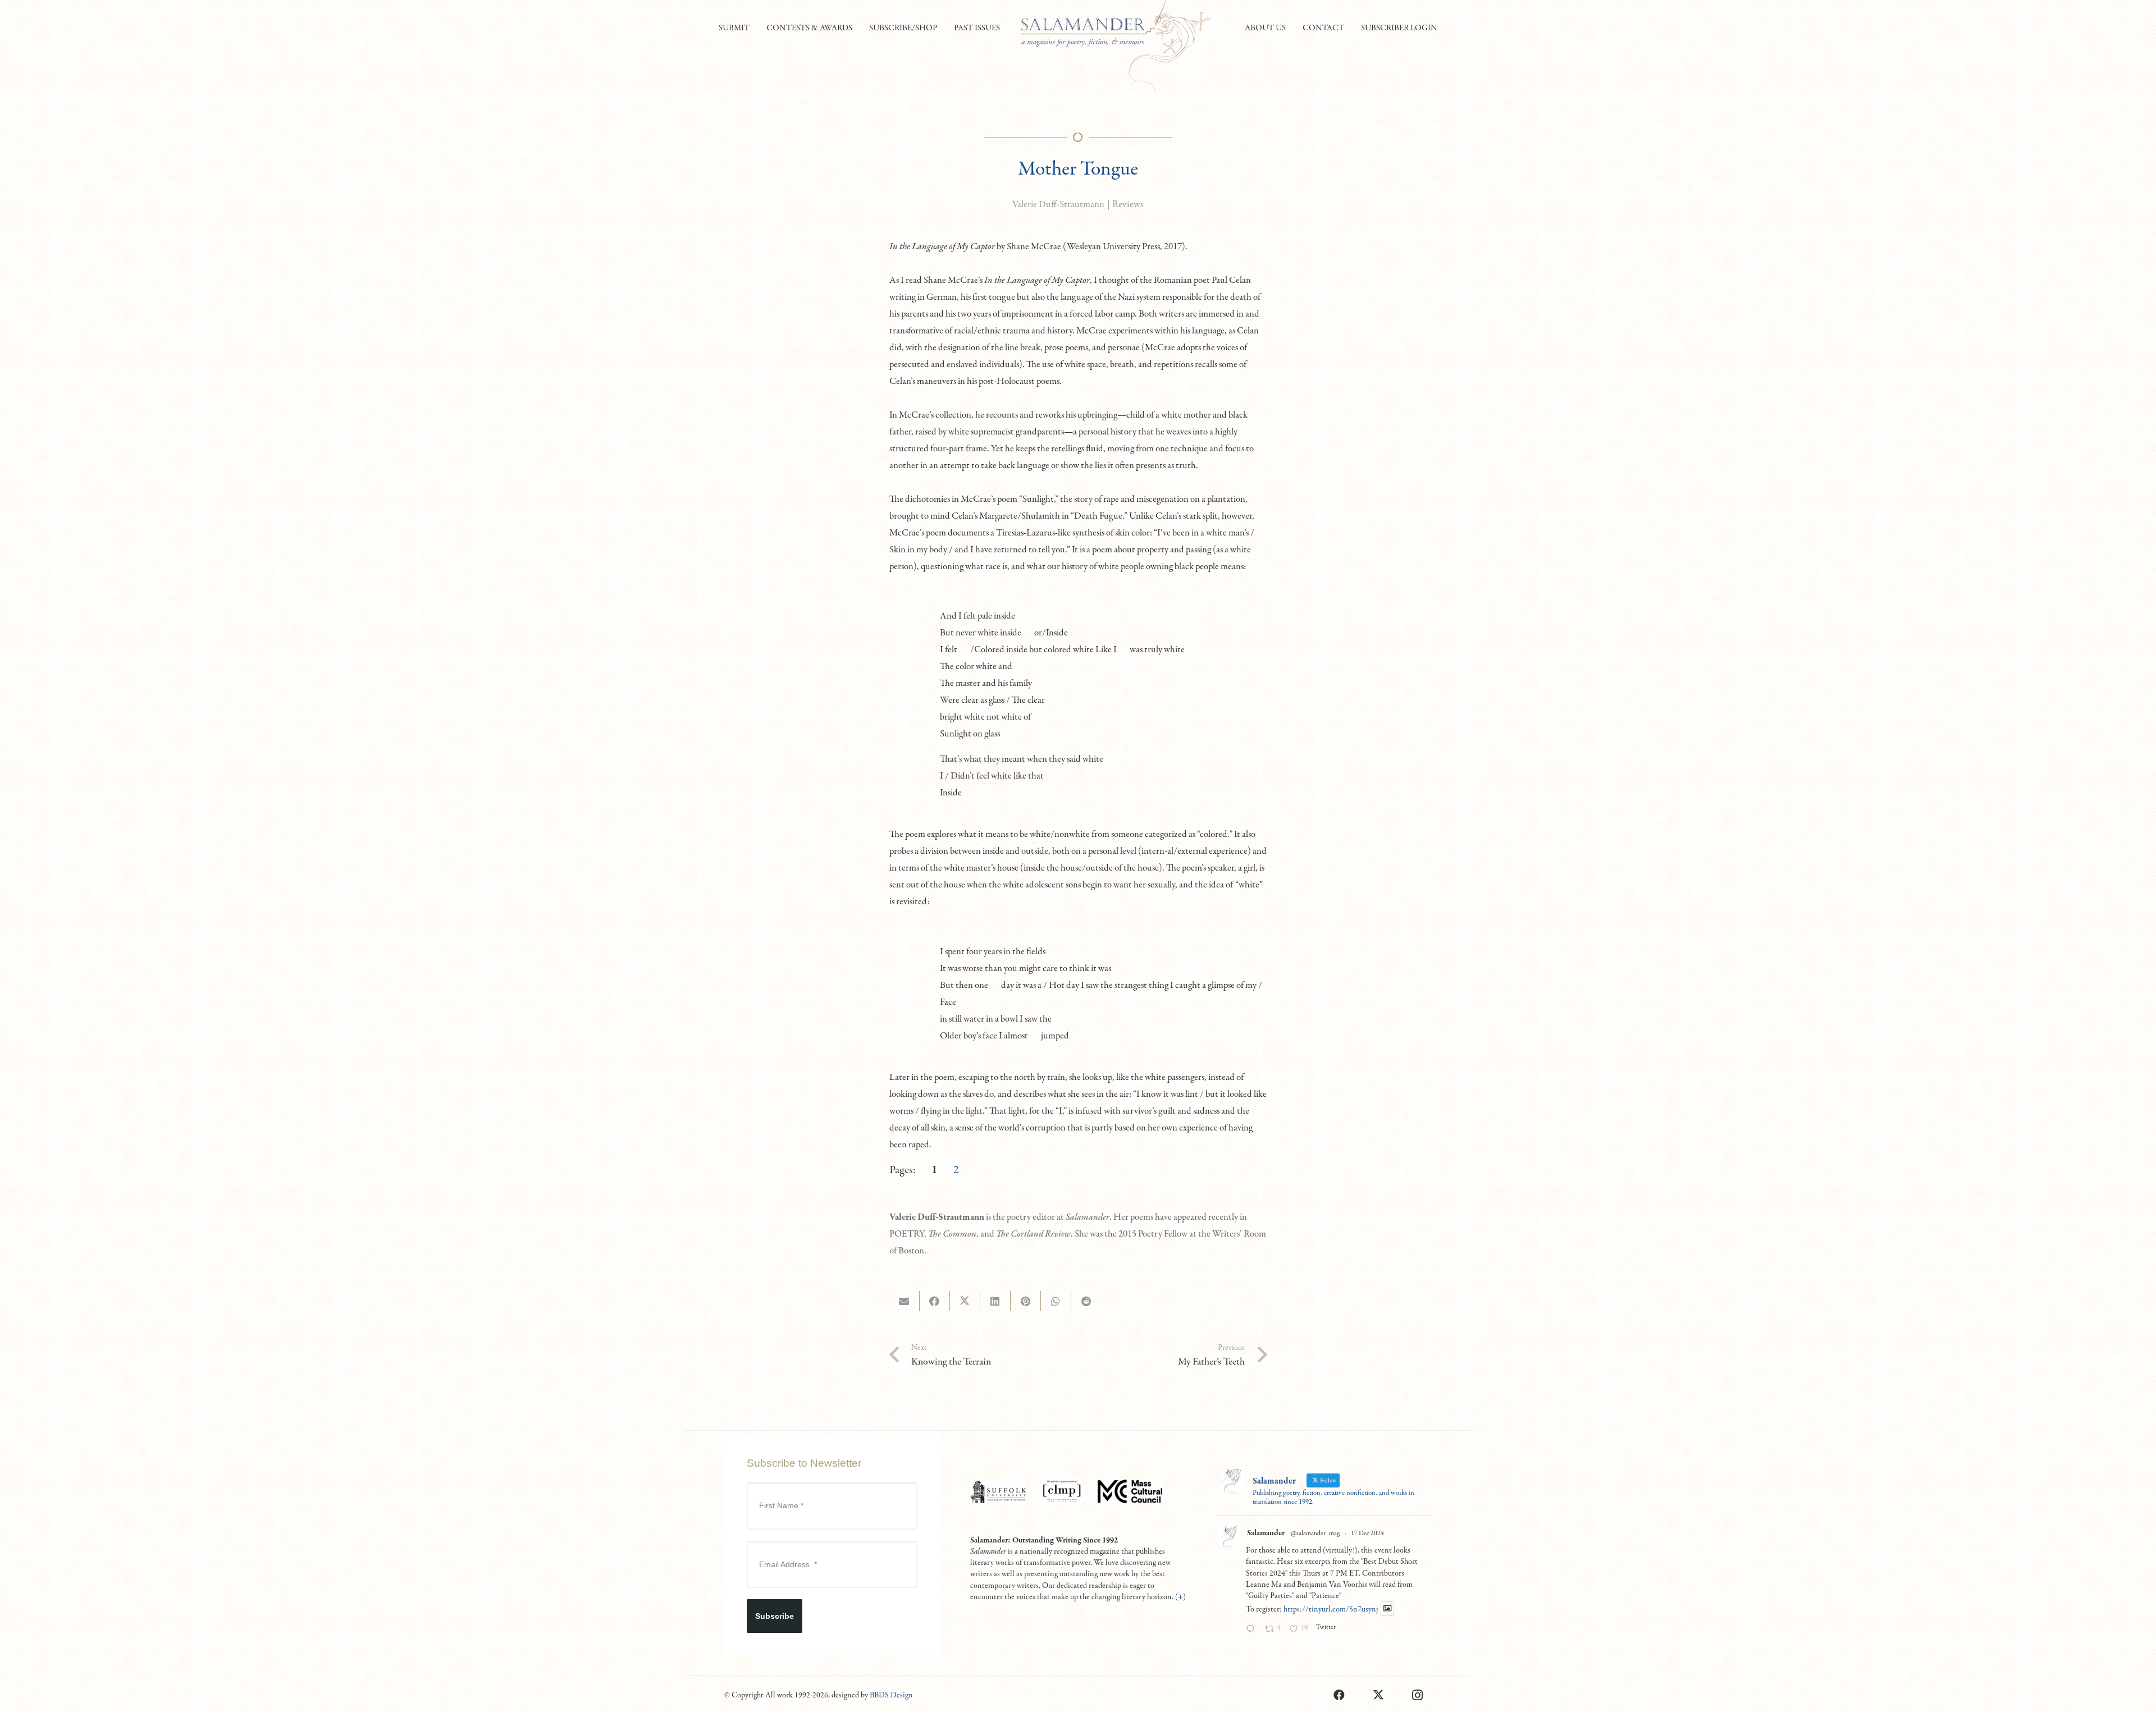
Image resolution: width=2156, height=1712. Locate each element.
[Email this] (905, 1301)
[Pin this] (1026, 1301)
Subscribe (775, 1616)
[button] (755, 28)
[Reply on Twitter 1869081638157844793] (1253, 1630)
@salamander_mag (1315, 1534)
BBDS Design (891, 1695)
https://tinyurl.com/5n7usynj (1331, 1609)
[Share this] (935, 1301)
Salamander (1266, 1533)
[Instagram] (1418, 1695)
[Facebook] (1339, 1695)
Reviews (1128, 205)
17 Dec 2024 (1367, 1534)
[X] (1378, 1695)
